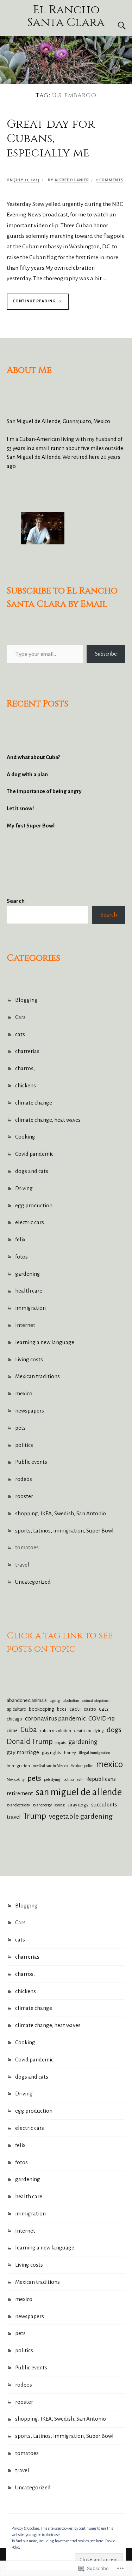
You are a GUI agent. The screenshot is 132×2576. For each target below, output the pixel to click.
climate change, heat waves (48, 1120)
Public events (31, 1462)
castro (90, 1709)
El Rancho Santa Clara (66, 16)
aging (55, 1701)
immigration (30, 1308)
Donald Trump (30, 1742)
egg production (34, 1205)
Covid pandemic (34, 1154)
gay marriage (23, 1752)
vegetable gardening (81, 1816)
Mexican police (82, 1766)
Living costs (29, 1359)
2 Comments (110, 180)
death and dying (89, 1731)
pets (20, 1428)
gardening (28, 1274)
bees (62, 1709)
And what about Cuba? (33, 757)
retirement (20, 1793)
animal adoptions (95, 1701)
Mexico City (16, 1780)
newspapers (30, 1411)
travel (22, 1565)
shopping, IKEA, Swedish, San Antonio (61, 1513)
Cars (20, 1017)
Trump (35, 1816)
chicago (14, 1719)
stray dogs (78, 1805)
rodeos (24, 1479)
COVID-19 (102, 1718)
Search (109, 915)
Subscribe (106, 654)
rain (80, 1780)
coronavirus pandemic (55, 1718)
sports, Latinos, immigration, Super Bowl (64, 1531)
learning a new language (45, 1342)
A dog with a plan (27, 774)
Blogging (26, 1000)
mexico (24, 1393)
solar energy (42, 1805)
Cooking (25, 1137)
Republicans (101, 1779)
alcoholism (71, 1701)
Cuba (29, 1730)
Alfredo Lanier (72, 180)
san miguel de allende (79, 1792)
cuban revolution (55, 1731)
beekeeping (42, 1709)
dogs (114, 1730)
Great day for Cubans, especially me (51, 139)
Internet (25, 1325)
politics (24, 1445)
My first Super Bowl (31, 826)
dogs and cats (32, 1171)
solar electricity (18, 1805)
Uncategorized (33, 1582)
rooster (24, 1496)
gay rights (52, 1753)
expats (61, 1743)
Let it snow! (20, 808)
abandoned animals (27, 1700)
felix (20, 1239)
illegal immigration (95, 1753)
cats (20, 1034)
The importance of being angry (44, 791)
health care (29, 1291)
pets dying (52, 1780)
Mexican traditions (37, 1376)
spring (60, 1805)
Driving (24, 1188)
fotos (21, 1257)
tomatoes (27, 1547)
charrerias (27, 1051)
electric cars (30, 1222)
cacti (75, 1709)
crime (12, 1731)
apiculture (16, 1709)
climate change (34, 1103)
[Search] (115, 26)
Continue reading (32, 304)
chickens (26, 1085)
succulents (104, 1804)
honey (70, 1753)
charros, (25, 1068)
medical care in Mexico (50, 1766)
